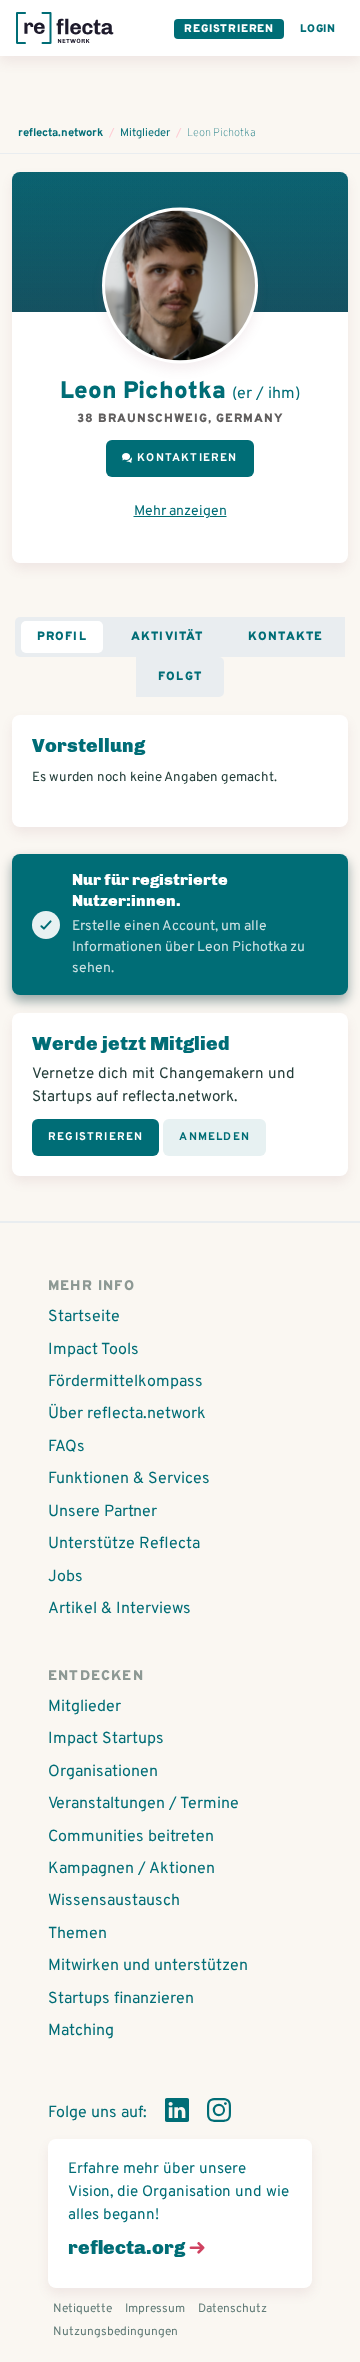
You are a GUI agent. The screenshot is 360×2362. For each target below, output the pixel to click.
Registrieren (229, 29)
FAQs (66, 1447)
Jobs (65, 1577)
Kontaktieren (187, 458)
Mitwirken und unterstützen (148, 1966)
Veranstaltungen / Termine (143, 1804)
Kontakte (286, 637)
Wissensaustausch (114, 1901)
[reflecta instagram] (219, 2114)
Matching (81, 2031)
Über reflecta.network (127, 1414)
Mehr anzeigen (180, 511)
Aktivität (167, 637)
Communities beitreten (131, 1837)
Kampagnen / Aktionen (131, 1869)
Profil (62, 637)
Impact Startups (106, 1739)
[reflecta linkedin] (177, 2114)
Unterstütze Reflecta (124, 1544)
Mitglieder (84, 1707)
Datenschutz (232, 2309)
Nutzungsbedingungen (115, 2332)
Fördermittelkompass (125, 1382)
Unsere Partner (102, 1512)
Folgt (180, 677)
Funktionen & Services (129, 1479)
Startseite (84, 1317)
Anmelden (214, 1137)
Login (318, 29)
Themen (77, 1934)
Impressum (155, 2309)
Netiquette (82, 2309)
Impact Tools (93, 1350)
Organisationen (103, 1772)
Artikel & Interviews (119, 1609)
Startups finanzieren (121, 1999)
